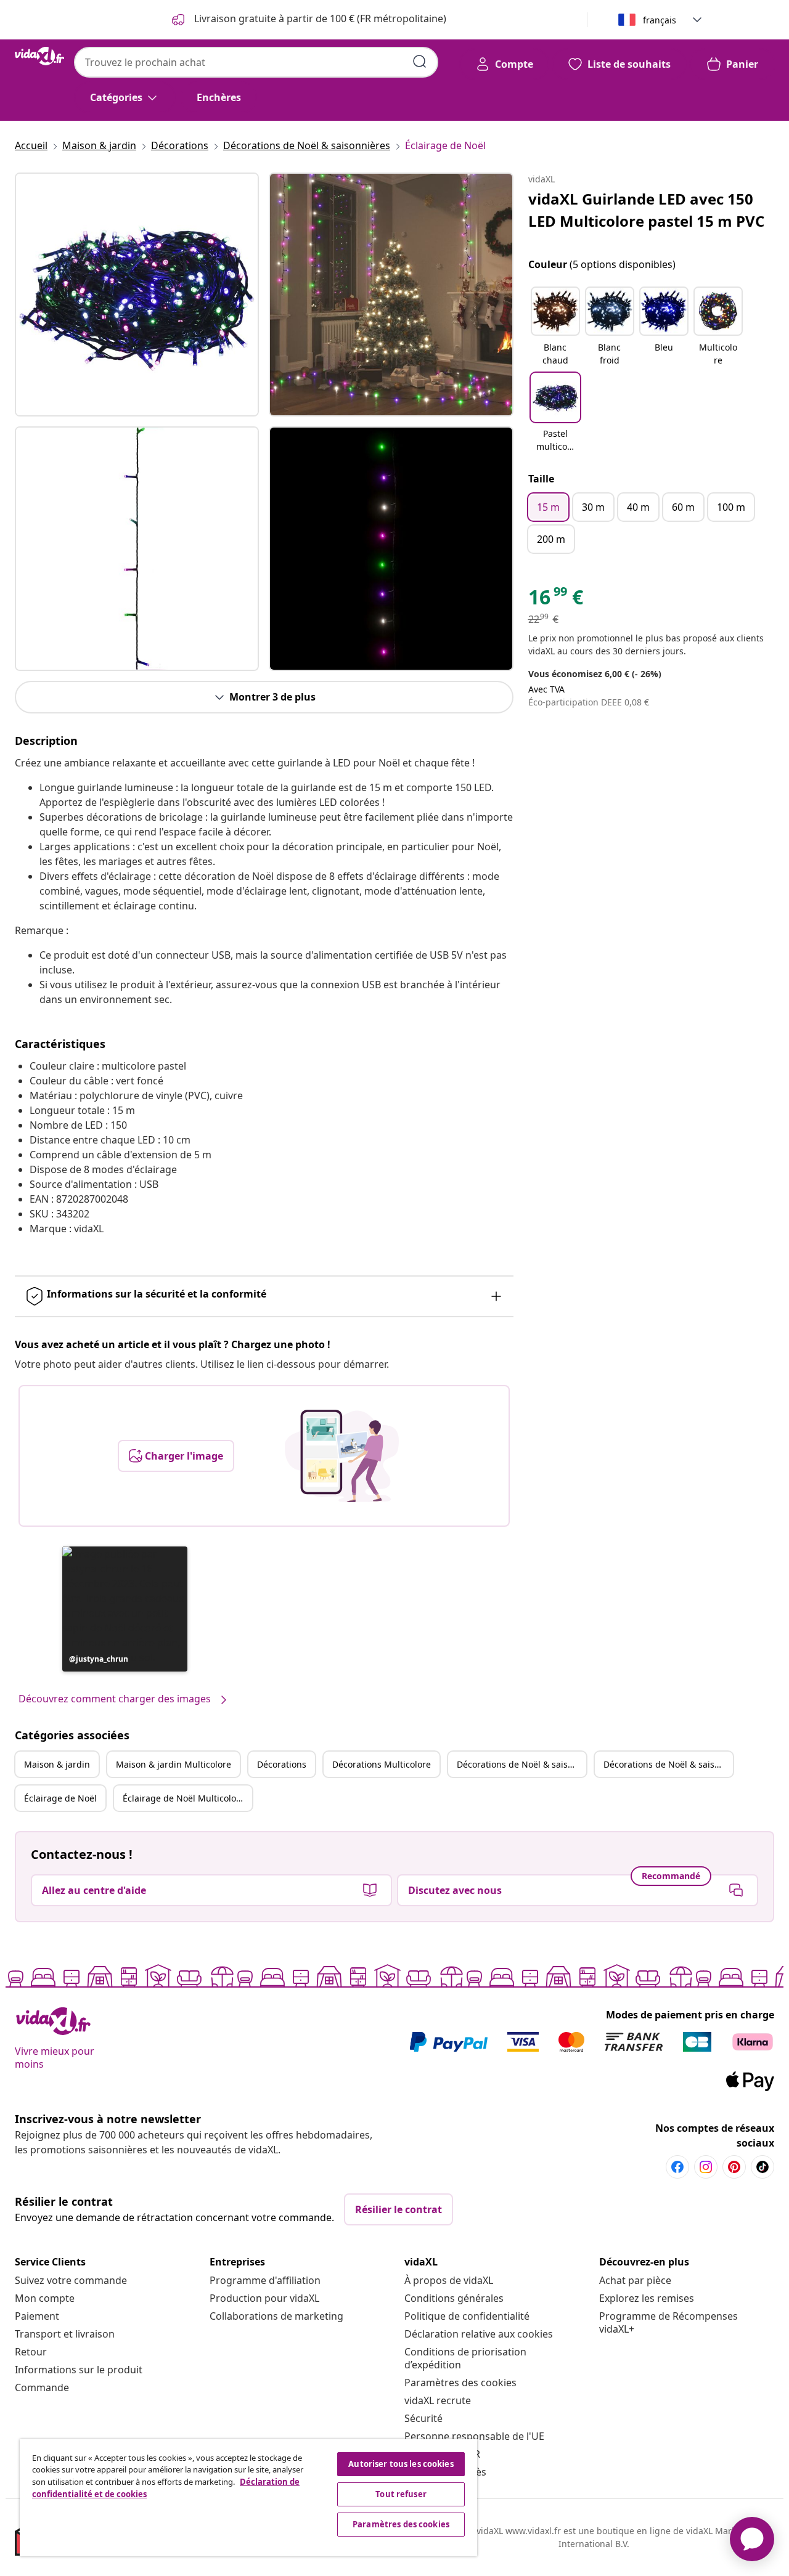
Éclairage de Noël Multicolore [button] (184, 1798)
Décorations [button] (282, 1764)
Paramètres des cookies (460, 2383)
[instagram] (706, 2167)
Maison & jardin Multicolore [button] (174, 1764)
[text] (556, 600)
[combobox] (256, 62)
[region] (248, 2498)
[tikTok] (762, 2167)
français (660, 20)
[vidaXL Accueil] (39, 56)
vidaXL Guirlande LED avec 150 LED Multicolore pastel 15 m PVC (646, 210)
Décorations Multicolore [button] (382, 1764)
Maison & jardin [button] (57, 1764)
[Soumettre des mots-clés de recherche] (420, 62)
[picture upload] (342, 1456)
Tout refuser (401, 2494)
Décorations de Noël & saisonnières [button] (521, 1764)
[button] (125, 1609)
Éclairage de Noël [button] (60, 1798)
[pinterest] (734, 2167)
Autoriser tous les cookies (401, 2464)
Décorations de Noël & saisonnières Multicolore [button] (668, 1764)
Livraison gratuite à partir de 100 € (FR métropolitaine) (319, 18)
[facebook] (677, 2167)
